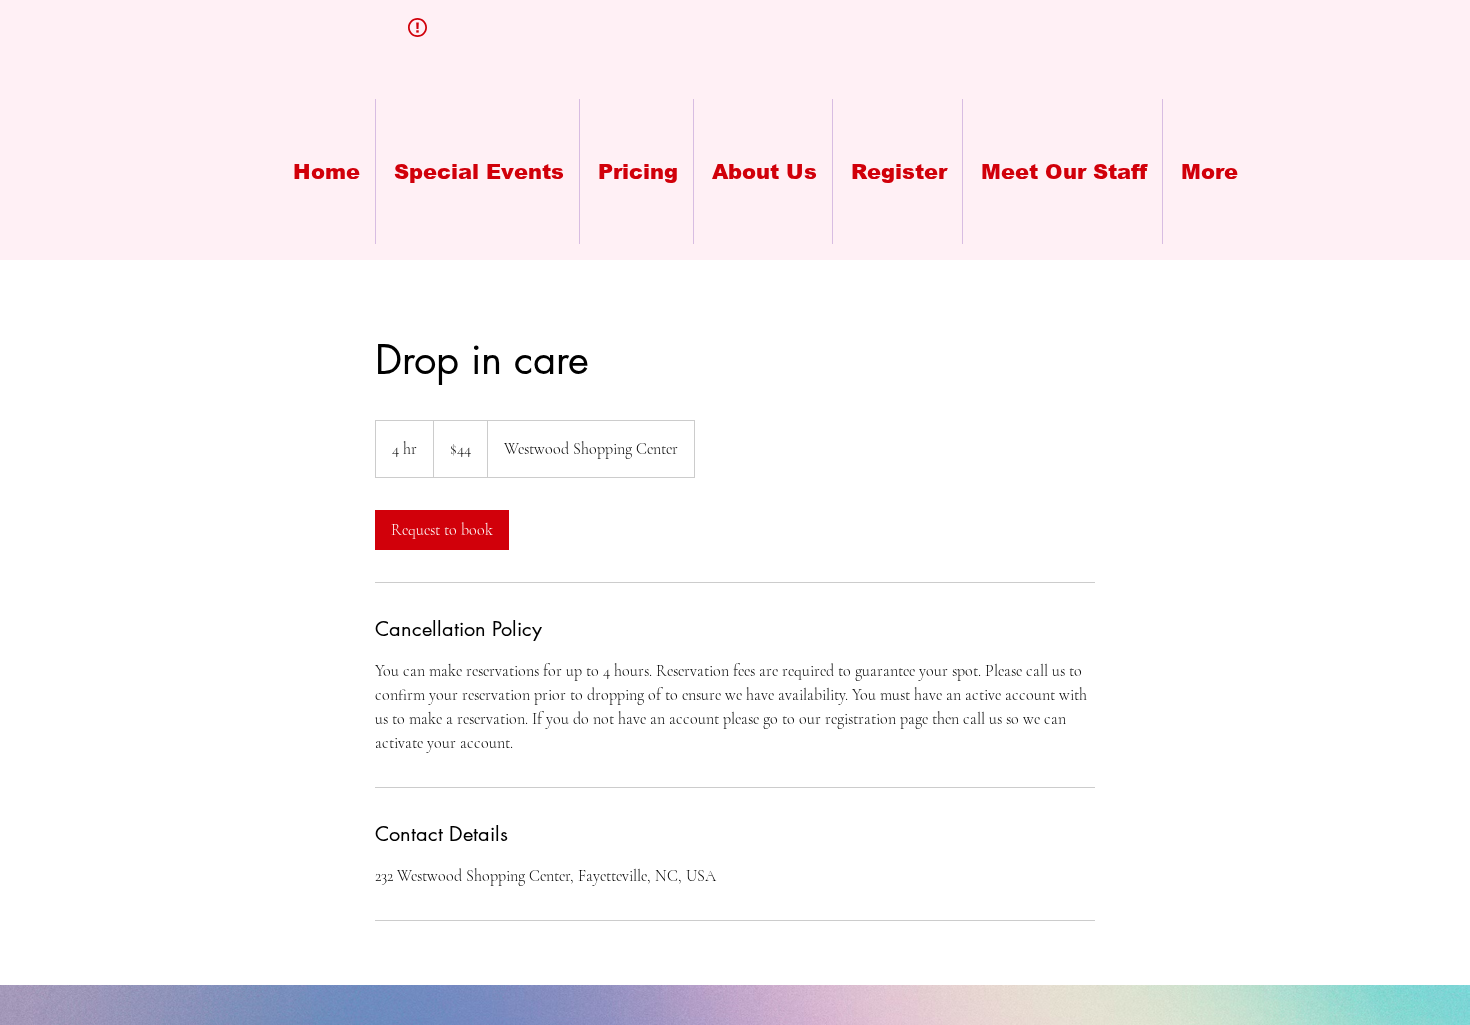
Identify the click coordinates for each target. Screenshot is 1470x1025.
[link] (442, 530)
